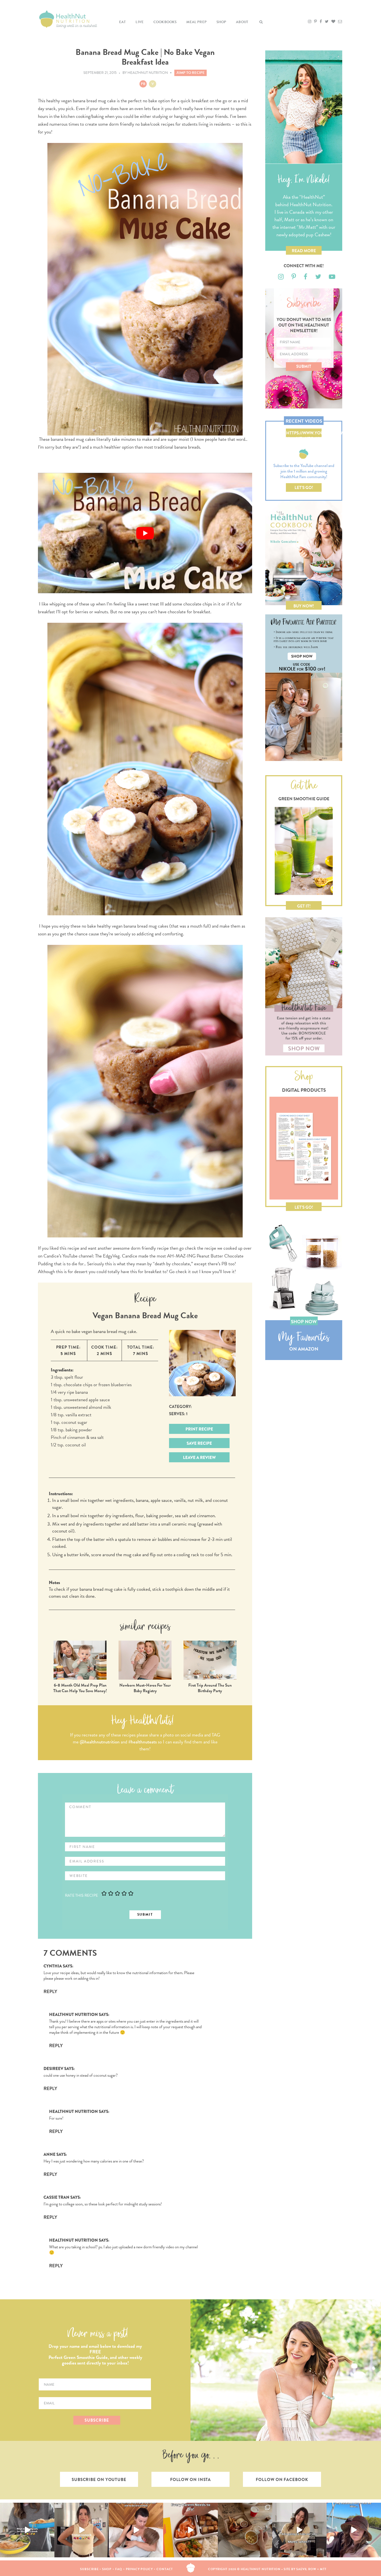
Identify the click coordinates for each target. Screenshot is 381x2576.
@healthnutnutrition (100, 1742)
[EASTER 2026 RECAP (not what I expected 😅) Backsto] (245, 2530)
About (242, 22)
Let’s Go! (304, 488)
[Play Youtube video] (145, 533)
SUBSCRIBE (97, 2420)
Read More (304, 251)
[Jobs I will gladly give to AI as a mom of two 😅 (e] (299, 2530)
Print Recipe (199, 1429)
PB (143, 84)
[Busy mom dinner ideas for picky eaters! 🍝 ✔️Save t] (27, 2530)
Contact (165, 2569)
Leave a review (199, 1458)
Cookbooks (165, 22)
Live (140, 22)
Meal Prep (196, 22)
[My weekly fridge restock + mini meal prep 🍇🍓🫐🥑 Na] (82, 2530)
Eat (123, 22)
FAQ (119, 2569)
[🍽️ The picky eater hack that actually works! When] (190, 2530)
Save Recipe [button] (199, 1443)
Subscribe (89, 2569)
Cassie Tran (56, 2197)
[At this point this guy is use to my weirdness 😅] (354, 2530)
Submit (304, 366)
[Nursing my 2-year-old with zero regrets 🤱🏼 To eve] (136, 2530)
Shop (221, 22)
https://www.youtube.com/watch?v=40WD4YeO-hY (304, 434)
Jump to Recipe (191, 73)
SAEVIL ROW (306, 2569)
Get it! (304, 906)
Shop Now (304, 1322)
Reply (50, 1992)
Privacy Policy (139, 2569)
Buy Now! (304, 606)
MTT (323, 2569)
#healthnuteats (143, 1742)
